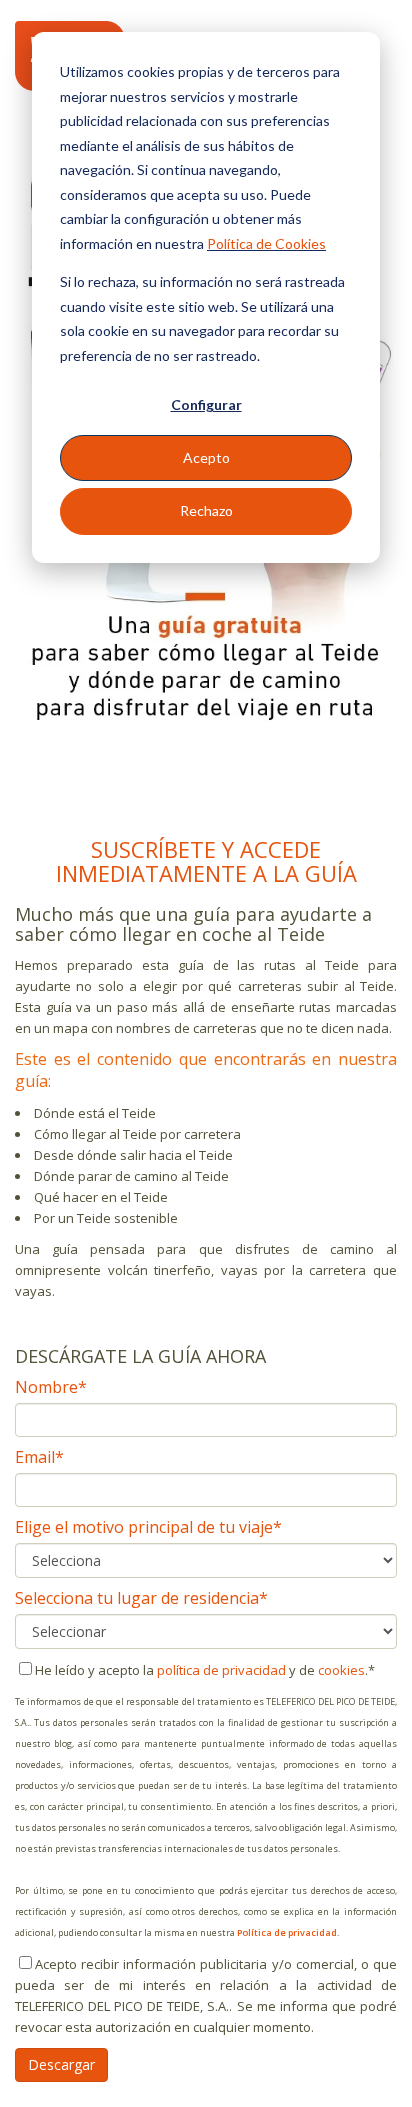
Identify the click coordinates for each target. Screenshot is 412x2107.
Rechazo (206, 510)
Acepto (206, 457)
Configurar (206, 404)
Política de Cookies (266, 243)
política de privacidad (221, 1670)
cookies (341, 1670)
